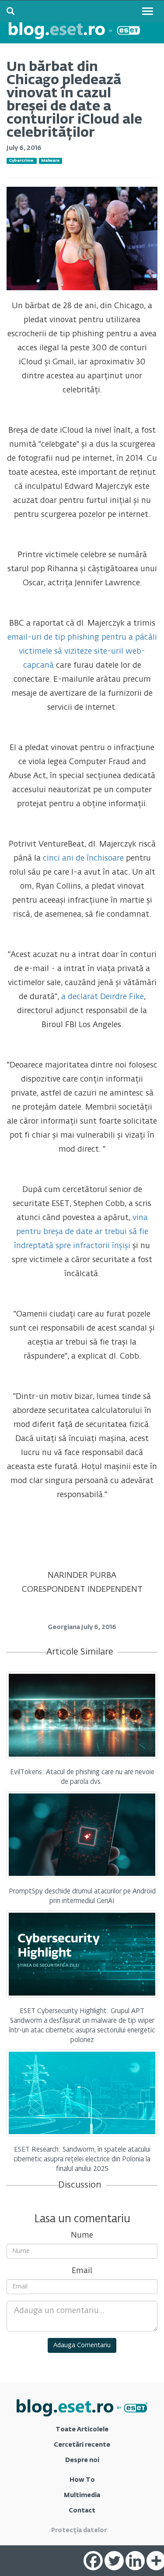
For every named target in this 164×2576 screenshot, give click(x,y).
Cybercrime (21, 161)
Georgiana (65, 1627)
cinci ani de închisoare (83, 858)
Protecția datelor (79, 2530)
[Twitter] (114, 2561)
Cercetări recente (82, 2445)
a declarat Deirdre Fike (103, 997)
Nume (82, 2235)
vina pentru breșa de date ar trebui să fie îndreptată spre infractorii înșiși (81, 1232)
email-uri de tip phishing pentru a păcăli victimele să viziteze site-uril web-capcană (82, 651)
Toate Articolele (82, 2430)
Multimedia (82, 2495)
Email (82, 2271)
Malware (50, 161)
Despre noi (82, 2460)
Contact (82, 2511)
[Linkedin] (135, 2561)
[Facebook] (93, 2561)
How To (82, 2480)
